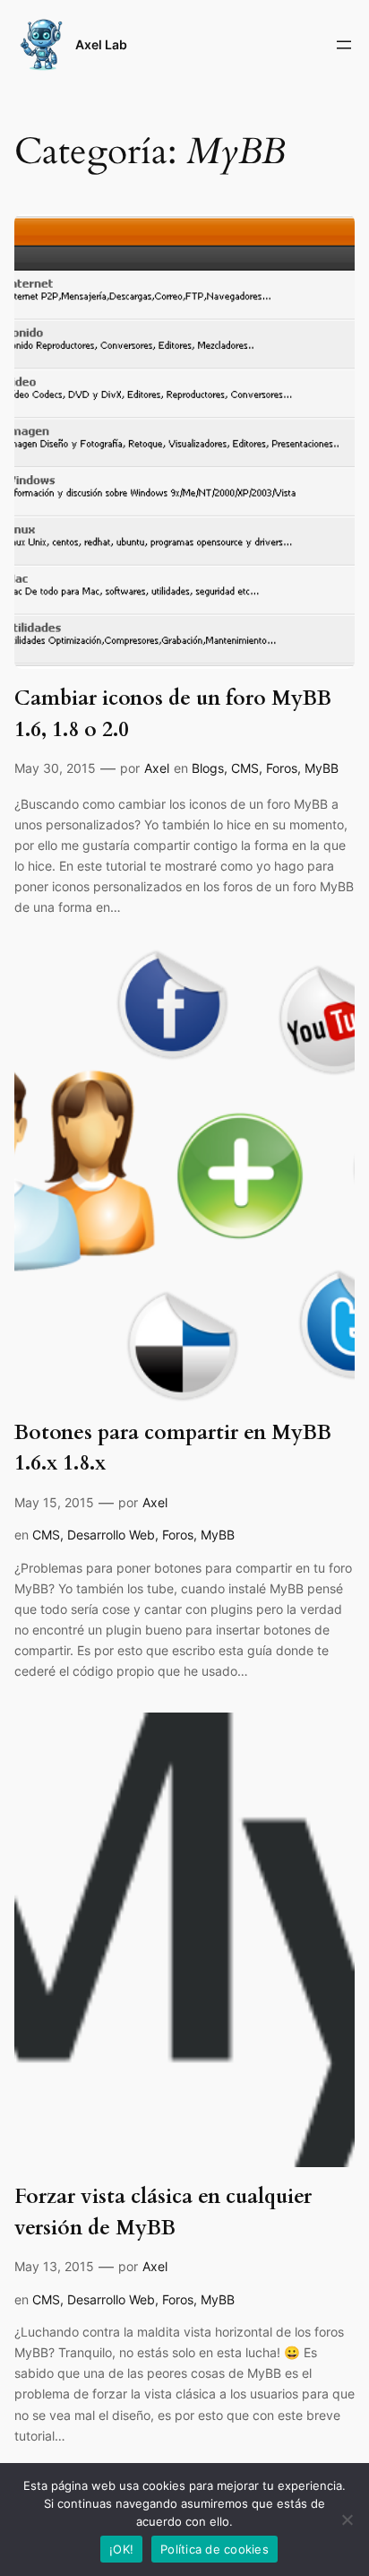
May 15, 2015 (54, 1502)
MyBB (322, 768)
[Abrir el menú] (344, 45)
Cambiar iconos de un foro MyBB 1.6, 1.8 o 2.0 (173, 713)
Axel (157, 768)
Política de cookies (215, 2549)
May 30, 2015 (55, 768)
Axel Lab (101, 44)
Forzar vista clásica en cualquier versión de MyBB (163, 2212)
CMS (245, 768)
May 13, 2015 (54, 2266)
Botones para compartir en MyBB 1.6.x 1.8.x (173, 1448)
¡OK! (121, 2549)
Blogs (208, 768)
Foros (282, 768)
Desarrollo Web (111, 1535)
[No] (347, 2520)
